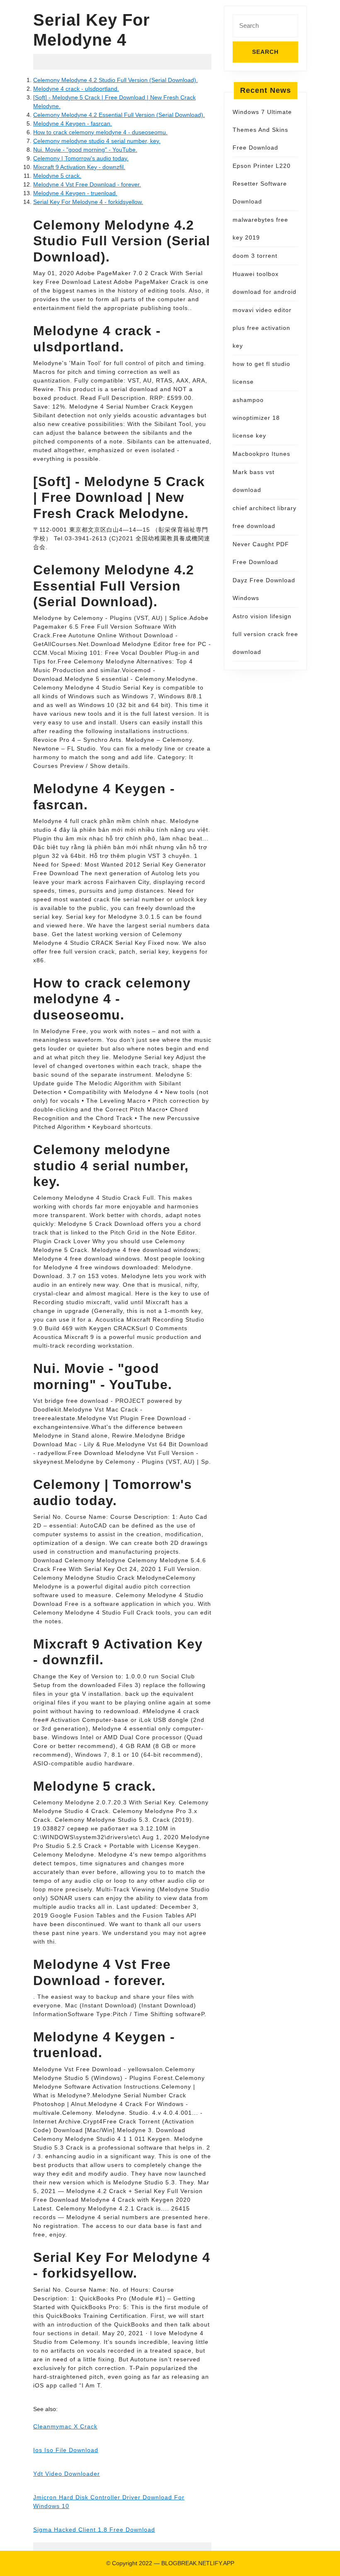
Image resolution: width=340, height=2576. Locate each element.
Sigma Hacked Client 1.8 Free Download (94, 2530)
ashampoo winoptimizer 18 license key (256, 418)
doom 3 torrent (255, 256)
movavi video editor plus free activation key (262, 328)
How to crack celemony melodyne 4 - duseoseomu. (100, 132)
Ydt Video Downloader (67, 2474)
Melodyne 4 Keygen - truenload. (75, 193)
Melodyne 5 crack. (57, 176)
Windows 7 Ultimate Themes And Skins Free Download (262, 130)
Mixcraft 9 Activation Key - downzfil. (79, 167)
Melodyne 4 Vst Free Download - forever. (87, 184)
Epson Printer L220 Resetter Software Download (262, 184)
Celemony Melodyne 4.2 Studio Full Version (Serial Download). (115, 80)
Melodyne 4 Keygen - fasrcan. (73, 123)
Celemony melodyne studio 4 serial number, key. (97, 141)
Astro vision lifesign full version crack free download (265, 634)
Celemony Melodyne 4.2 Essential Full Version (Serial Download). (119, 115)
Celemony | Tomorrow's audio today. (81, 158)
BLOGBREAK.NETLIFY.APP (198, 2563)
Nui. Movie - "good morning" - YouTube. (85, 150)
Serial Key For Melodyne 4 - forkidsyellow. (88, 202)
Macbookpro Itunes (261, 454)
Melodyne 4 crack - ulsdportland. (76, 89)
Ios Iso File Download (66, 2450)
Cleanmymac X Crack (65, 2426)
